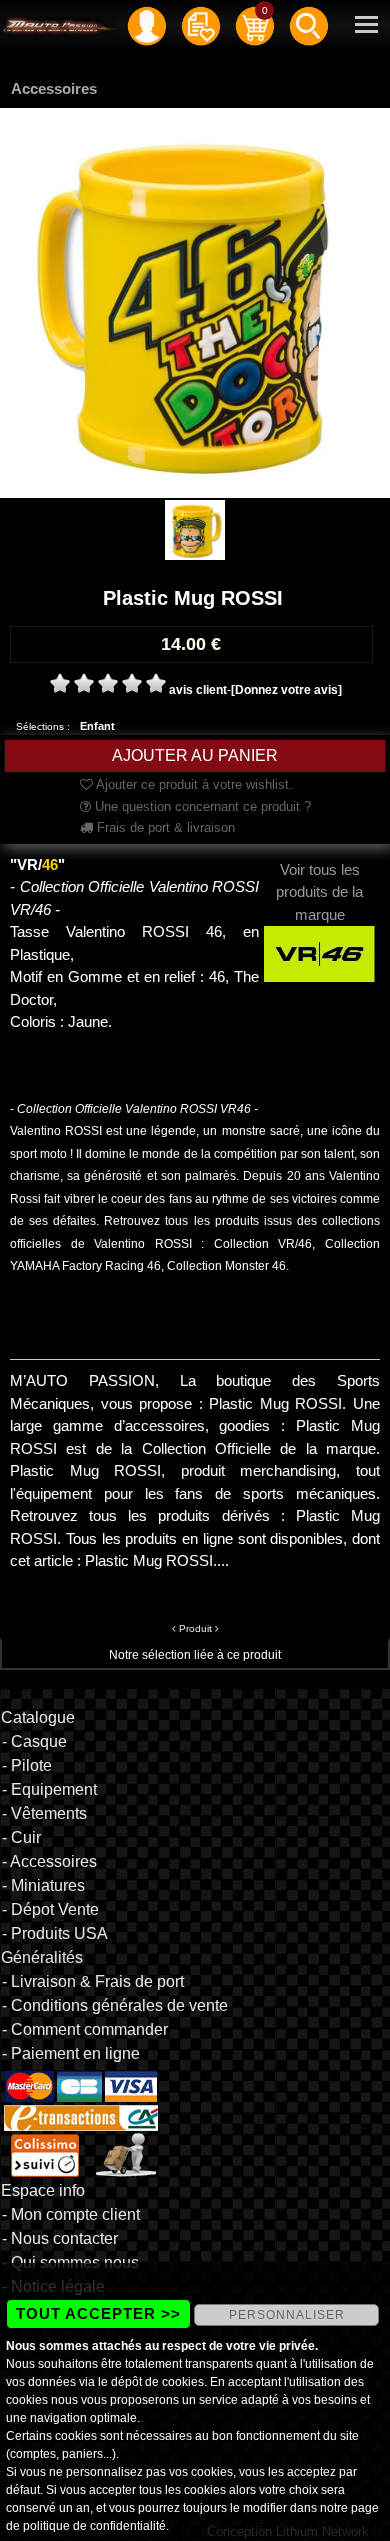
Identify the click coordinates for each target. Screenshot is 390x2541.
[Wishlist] (201, 25)
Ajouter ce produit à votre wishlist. (193, 784)
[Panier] (255, 25)
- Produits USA (55, 1933)
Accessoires (54, 88)
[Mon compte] (147, 25)
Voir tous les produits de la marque (319, 892)
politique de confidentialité (94, 2526)
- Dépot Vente (50, 1909)
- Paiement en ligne (71, 2053)
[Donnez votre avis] (286, 690)
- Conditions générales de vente (115, 2005)
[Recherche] (309, 25)
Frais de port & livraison (164, 827)
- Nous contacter (60, 2238)
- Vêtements (44, 1813)
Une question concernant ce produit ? (201, 806)
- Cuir (21, 1837)
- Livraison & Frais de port (93, 1981)
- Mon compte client (71, 2214)
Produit (195, 1628)
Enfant (97, 726)
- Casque (34, 1741)
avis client (198, 690)
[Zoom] (195, 302)
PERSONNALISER (287, 2315)
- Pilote (27, 1765)
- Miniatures (43, 1885)
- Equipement (49, 1789)
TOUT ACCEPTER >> (98, 2313)
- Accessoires (49, 1861)
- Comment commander (85, 2029)
